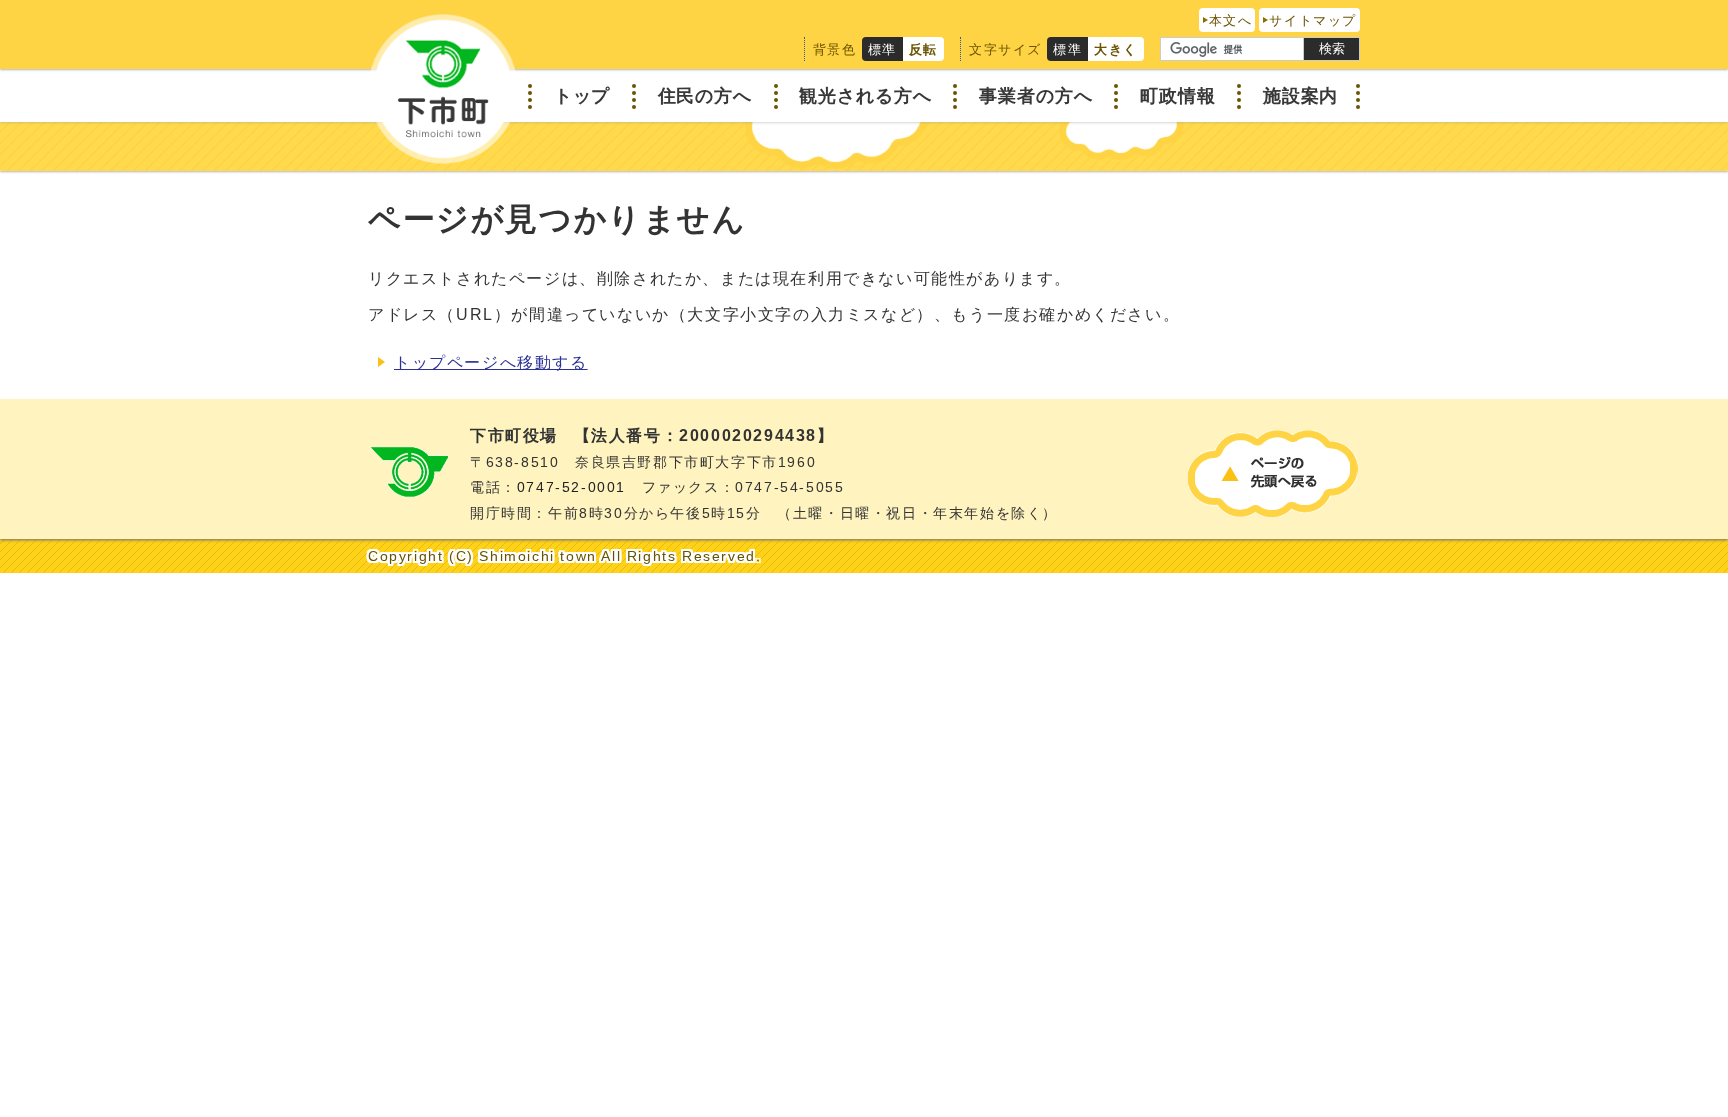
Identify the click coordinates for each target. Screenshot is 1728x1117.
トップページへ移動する (491, 362)
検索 (1332, 48)
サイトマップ (1313, 20)
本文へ (1231, 20)
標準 (882, 49)
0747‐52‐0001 (571, 487)
